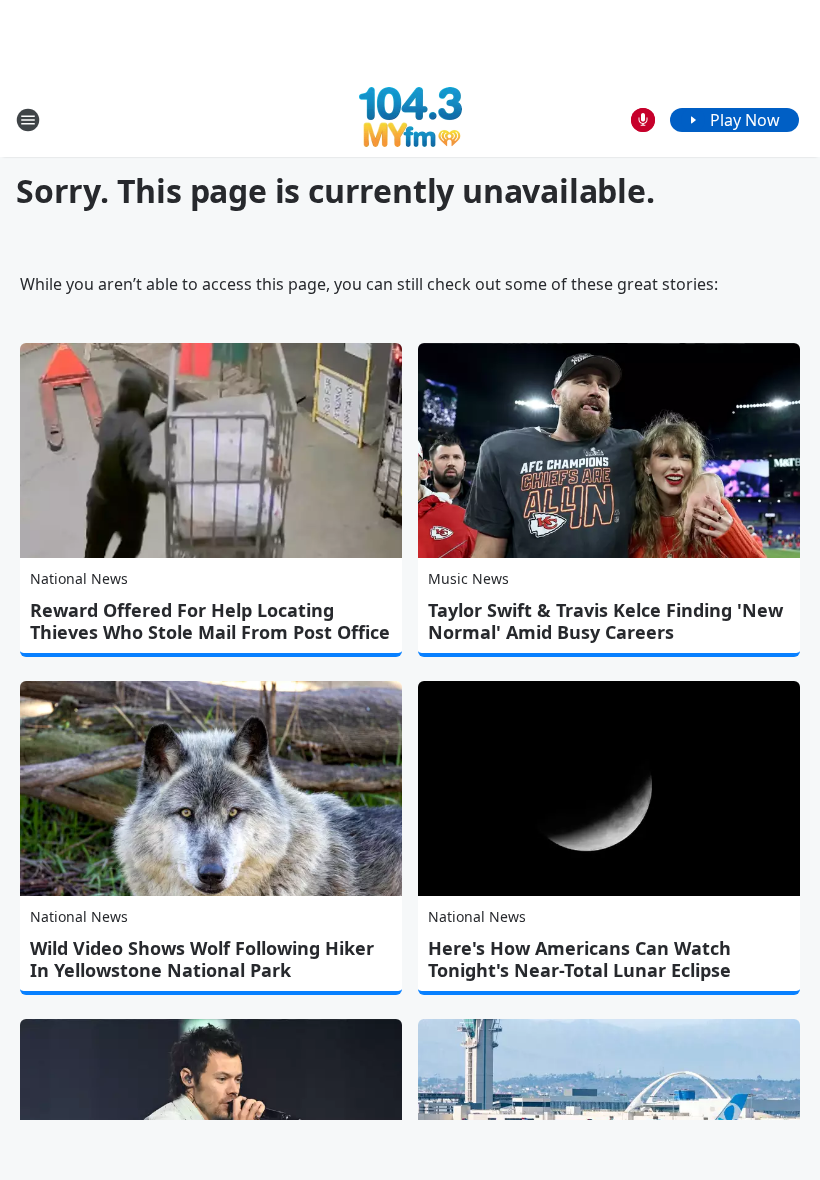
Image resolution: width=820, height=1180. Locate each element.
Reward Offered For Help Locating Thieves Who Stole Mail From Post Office (210, 621)
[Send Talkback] (643, 120)
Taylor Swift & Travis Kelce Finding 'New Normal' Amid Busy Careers (605, 621)
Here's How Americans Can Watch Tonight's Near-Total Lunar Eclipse (579, 959)
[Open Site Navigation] (28, 120)
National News (79, 578)
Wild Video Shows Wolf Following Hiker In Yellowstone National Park (202, 959)
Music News (468, 578)
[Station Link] (410, 119)
